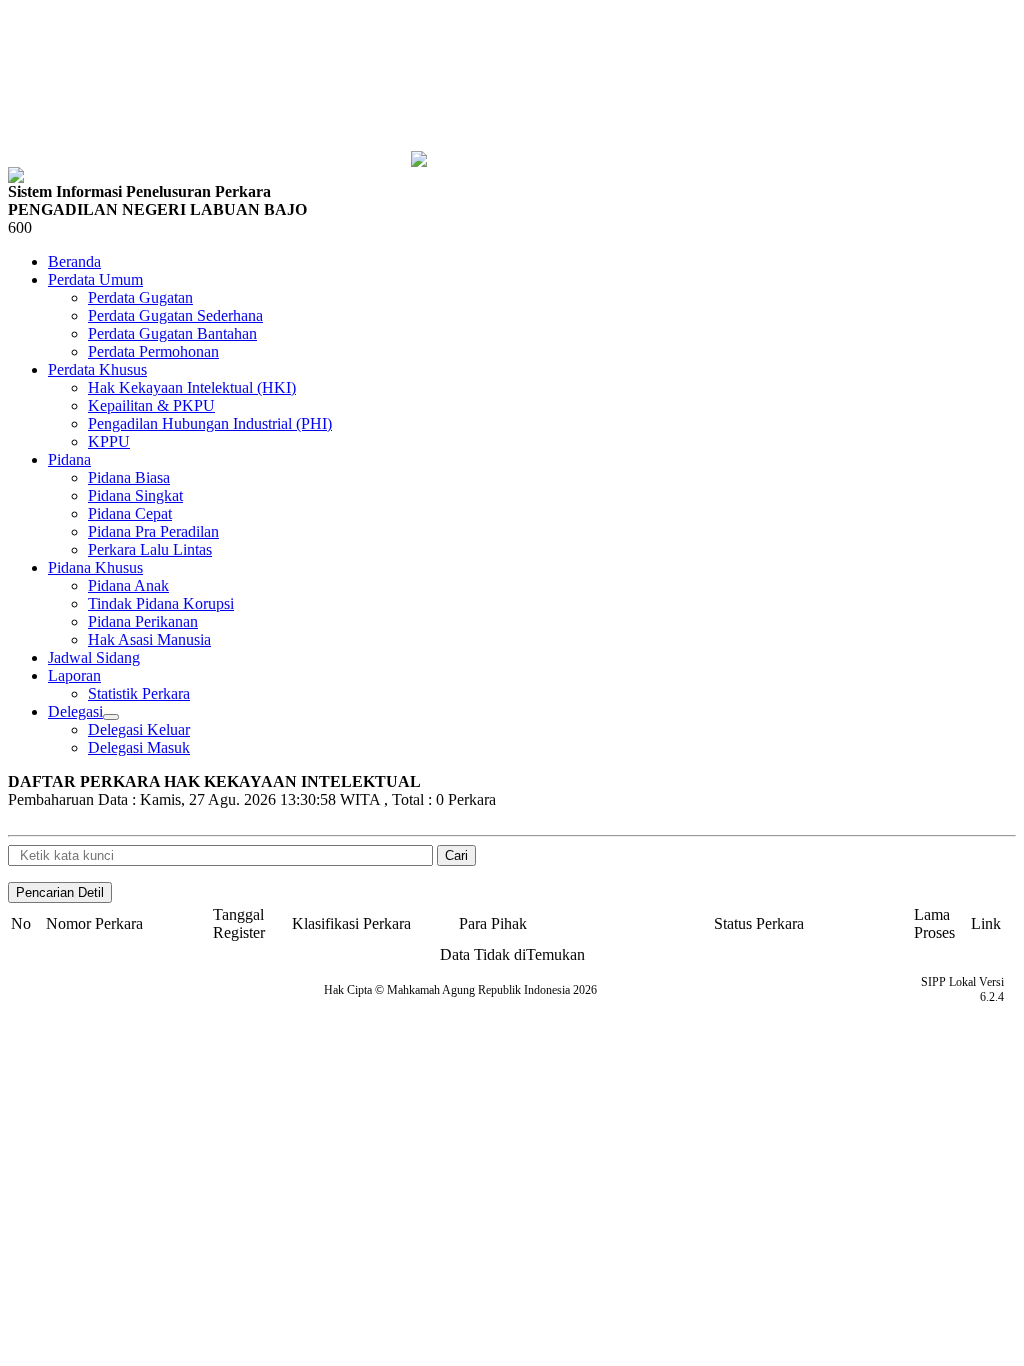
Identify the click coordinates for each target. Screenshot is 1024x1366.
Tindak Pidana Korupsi (161, 603)
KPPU (109, 441)
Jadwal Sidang (94, 657)
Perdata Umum (95, 279)
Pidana (69, 459)
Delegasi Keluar (139, 729)
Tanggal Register (239, 923)
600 (20, 227)
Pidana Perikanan (143, 621)
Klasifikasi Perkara (351, 923)
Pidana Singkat (135, 495)
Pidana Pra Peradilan (153, 531)
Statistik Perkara (139, 693)
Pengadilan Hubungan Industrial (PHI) (210, 423)
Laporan (74, 675)
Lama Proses (934, 923)
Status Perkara (759, 923)
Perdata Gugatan (140, 297)
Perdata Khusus (97, 369)
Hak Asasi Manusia (149, 639)
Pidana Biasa (129, 477)
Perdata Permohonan (153, 351)
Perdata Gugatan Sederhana (175, 315)
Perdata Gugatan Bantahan (172, 333)
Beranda (74, 261)
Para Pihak (493, 923)
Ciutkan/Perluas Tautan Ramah (111, 717)
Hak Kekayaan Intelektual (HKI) (192, 387)
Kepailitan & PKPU (151, 405)
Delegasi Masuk (139, 747)
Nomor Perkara (94, 923)
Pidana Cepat (130, 513)
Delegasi (75, 711)
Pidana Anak (128, 585)
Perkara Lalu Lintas (150, 549)
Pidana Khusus (95, 567)
